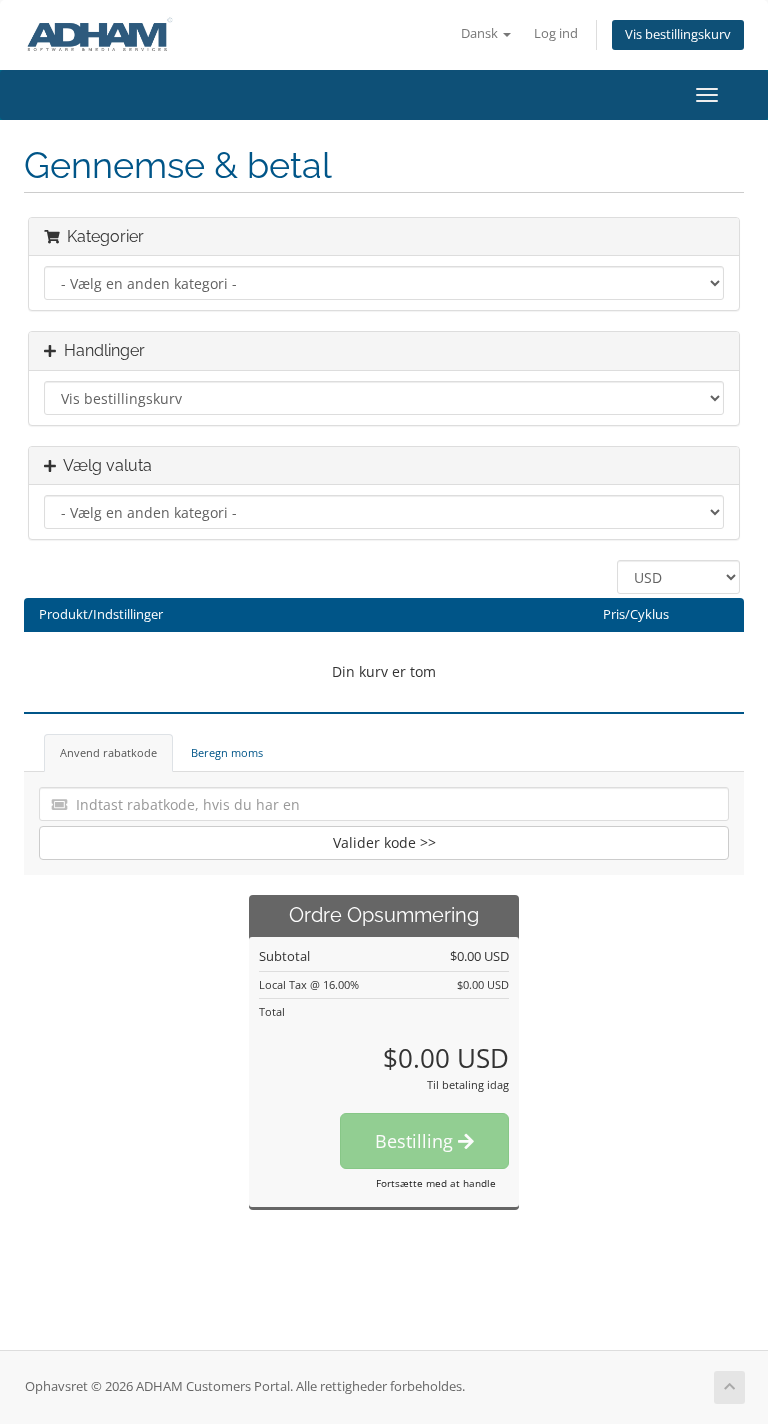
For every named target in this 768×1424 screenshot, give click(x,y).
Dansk (481, 33)
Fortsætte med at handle (436, 1183)
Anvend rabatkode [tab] (108, 752)
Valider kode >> (384, 842)
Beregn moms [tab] (227, 752)
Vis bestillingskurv (678, 34)
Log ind (556, 33)
